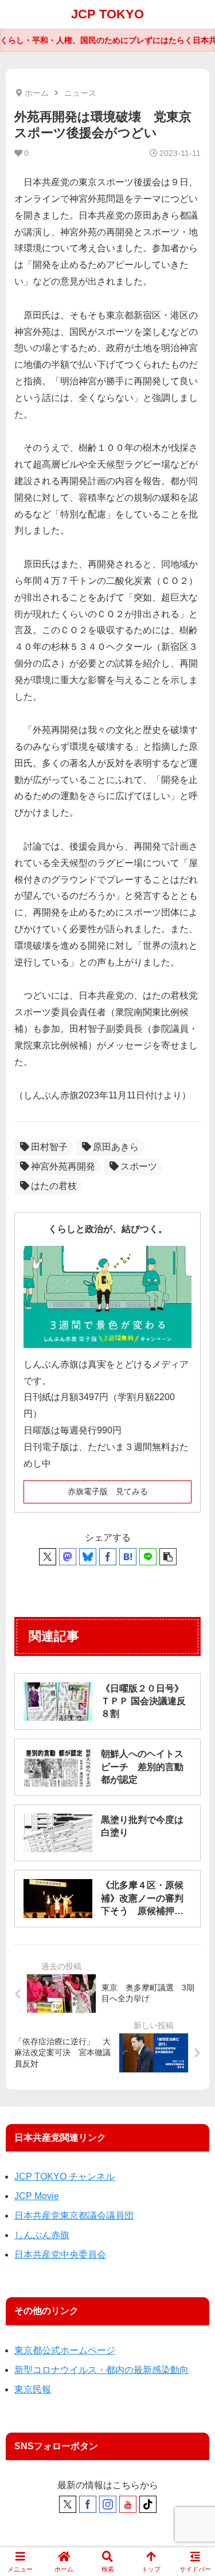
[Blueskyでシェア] (88, 1557)
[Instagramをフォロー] (108, 2504)
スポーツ (139, 1166)
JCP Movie (37, 2196)
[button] (168, 1557)
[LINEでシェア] (148, 1557)
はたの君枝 (54, 1186)
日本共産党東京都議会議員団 (74, 2215)
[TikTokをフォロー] (148, 2504)
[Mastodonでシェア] (68, 1557)
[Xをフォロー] (68, 2504)
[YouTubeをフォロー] (128, 2504)
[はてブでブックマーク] (128, 1557)
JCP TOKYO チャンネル (64, 2176)
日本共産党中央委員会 (60, 2255)
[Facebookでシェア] (108, 1557)
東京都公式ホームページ (65, 2350)
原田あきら (116, 1147)
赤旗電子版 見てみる (108, 1491)
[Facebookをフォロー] (88, 2504)
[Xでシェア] (48, 1557)
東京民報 (33, 2389)
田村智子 (49, 1147)
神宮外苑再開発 (63, 1166)
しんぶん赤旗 (42, 2235)
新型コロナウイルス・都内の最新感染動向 (101, 2370)
